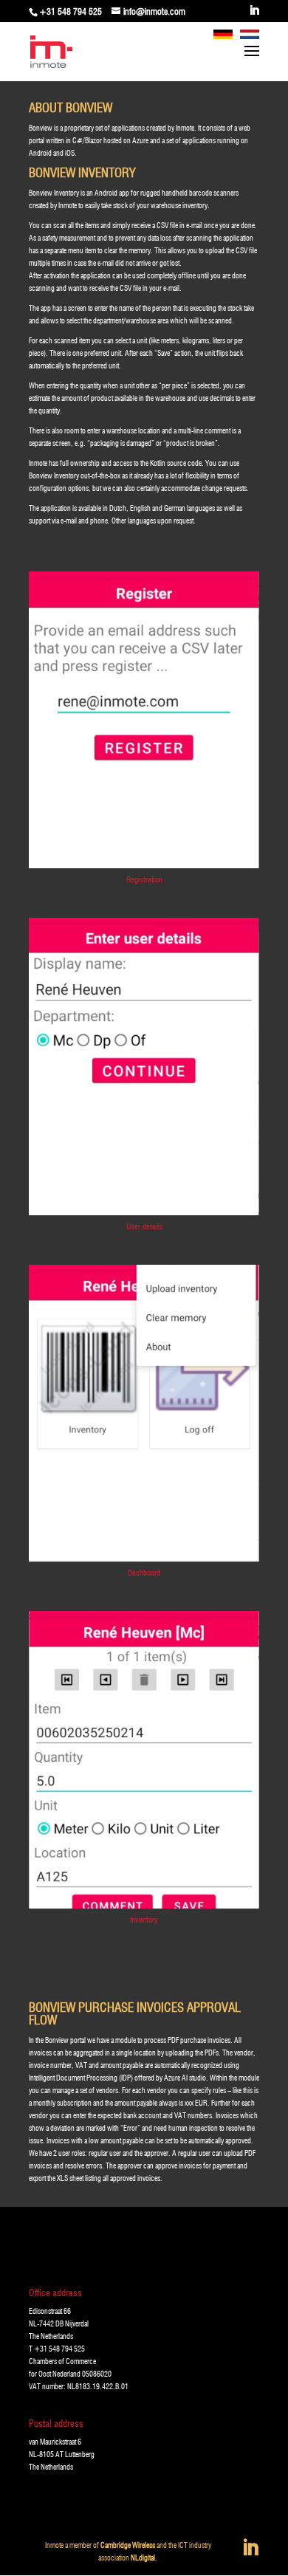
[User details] (144, 1212)
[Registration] (144, 865)
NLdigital (143, 2558)
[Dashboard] (144, 1559)
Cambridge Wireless (128, 2545)
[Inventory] (144, 1906)
